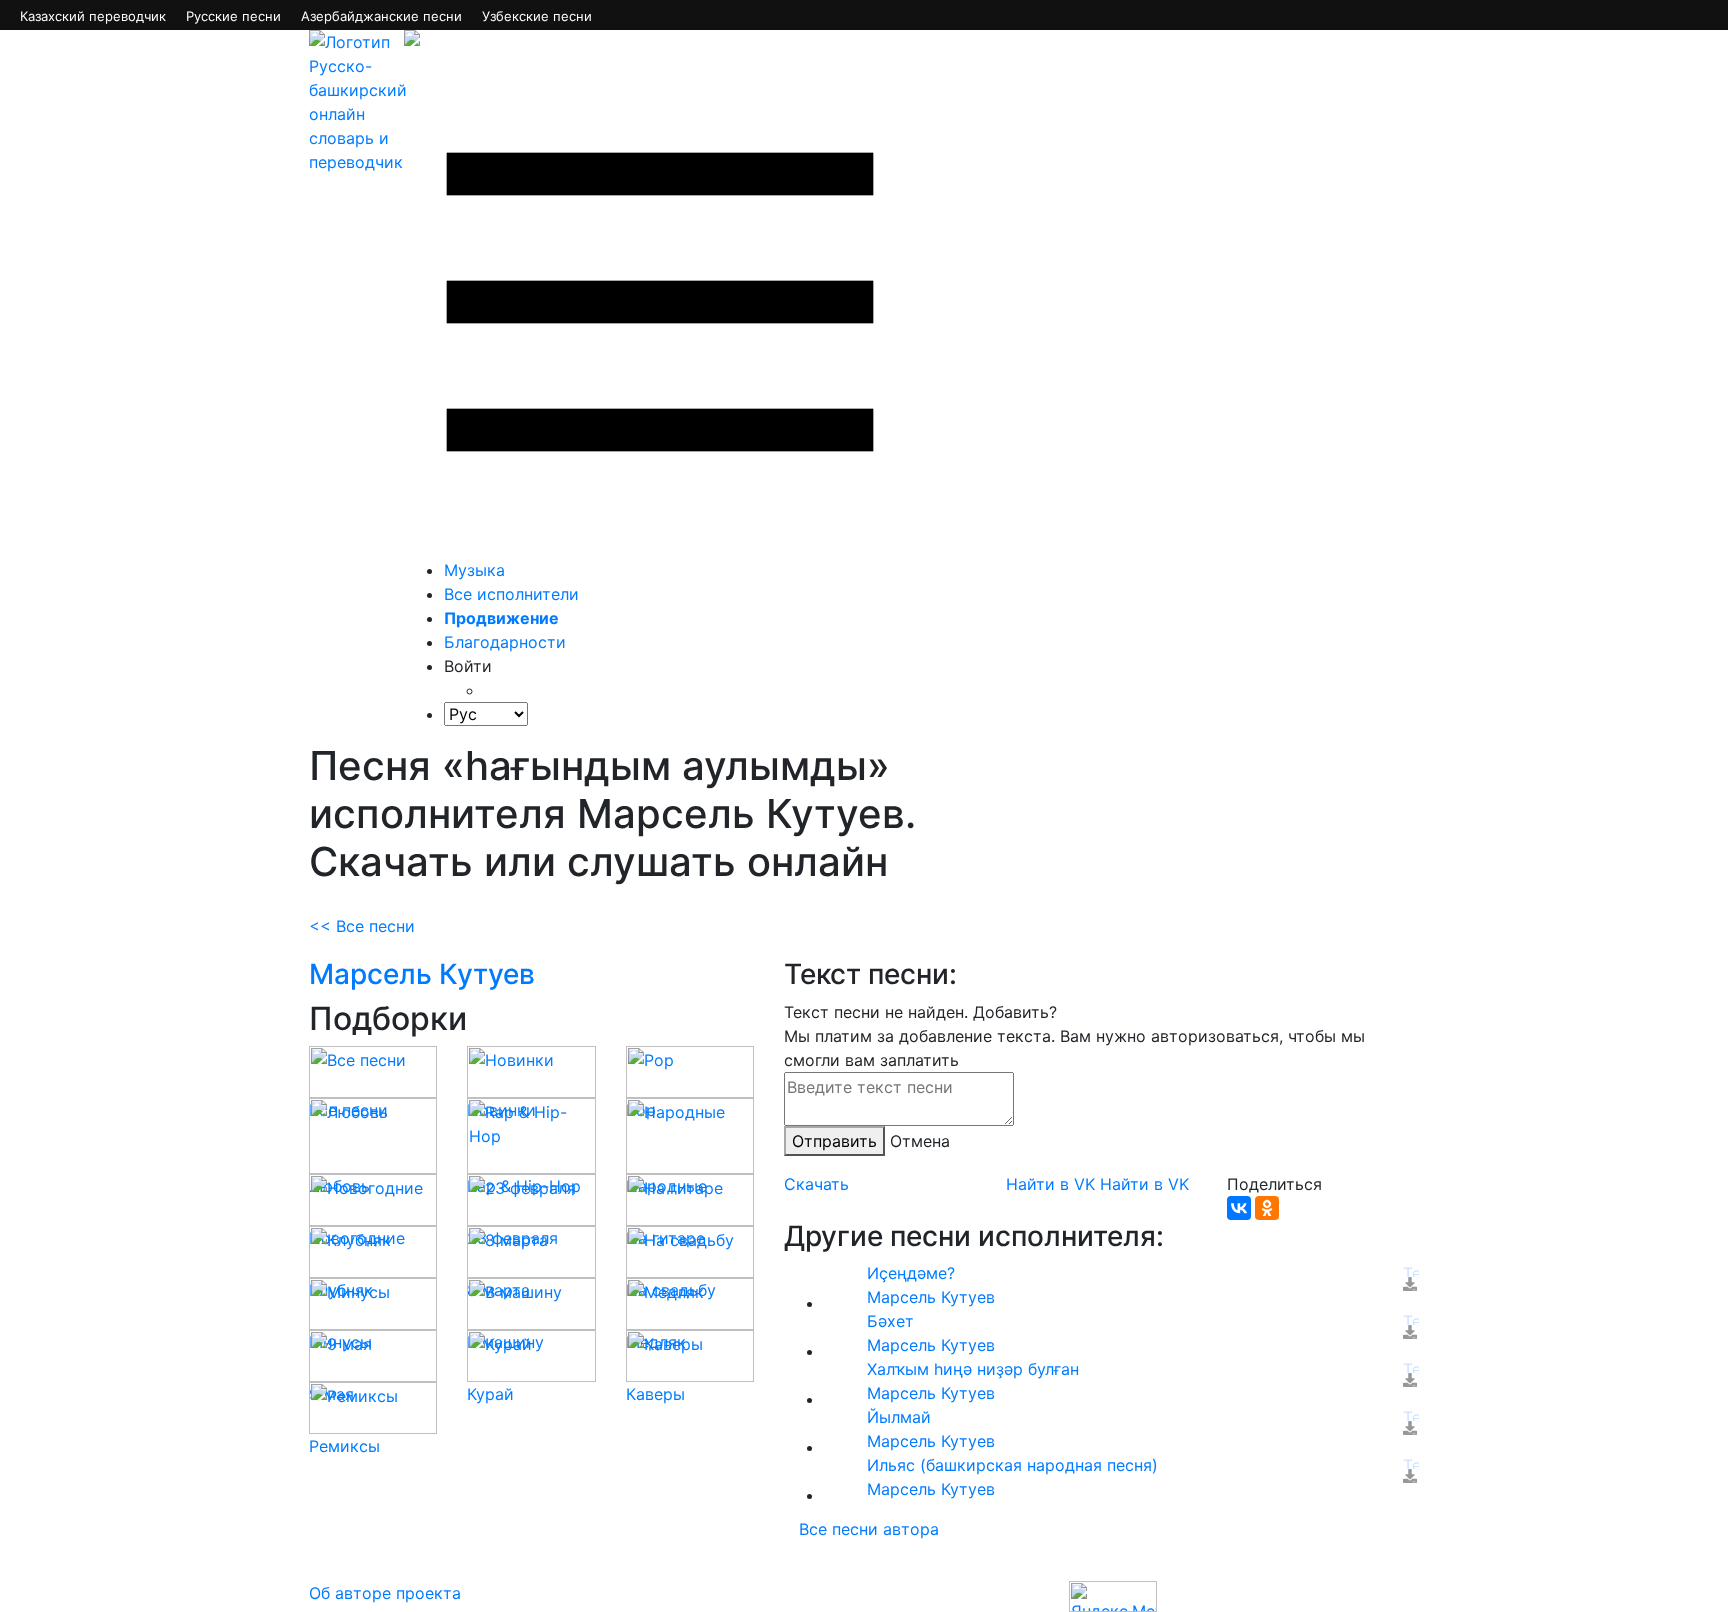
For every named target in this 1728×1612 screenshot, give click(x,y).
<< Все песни (362, 926)
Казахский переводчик (93, 16)
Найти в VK (1050, 1184)
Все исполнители (511, 594)
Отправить (834, 1141)
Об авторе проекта (385, 1593)
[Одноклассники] (1267, 1208)
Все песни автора (869, 1529)
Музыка (474, 570)
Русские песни (233, 16)
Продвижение (501, 618)
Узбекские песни (537, 16)
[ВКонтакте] (1239, 1208)
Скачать (816, 1184)
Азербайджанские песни (381, 16)
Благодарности (505, 642)
